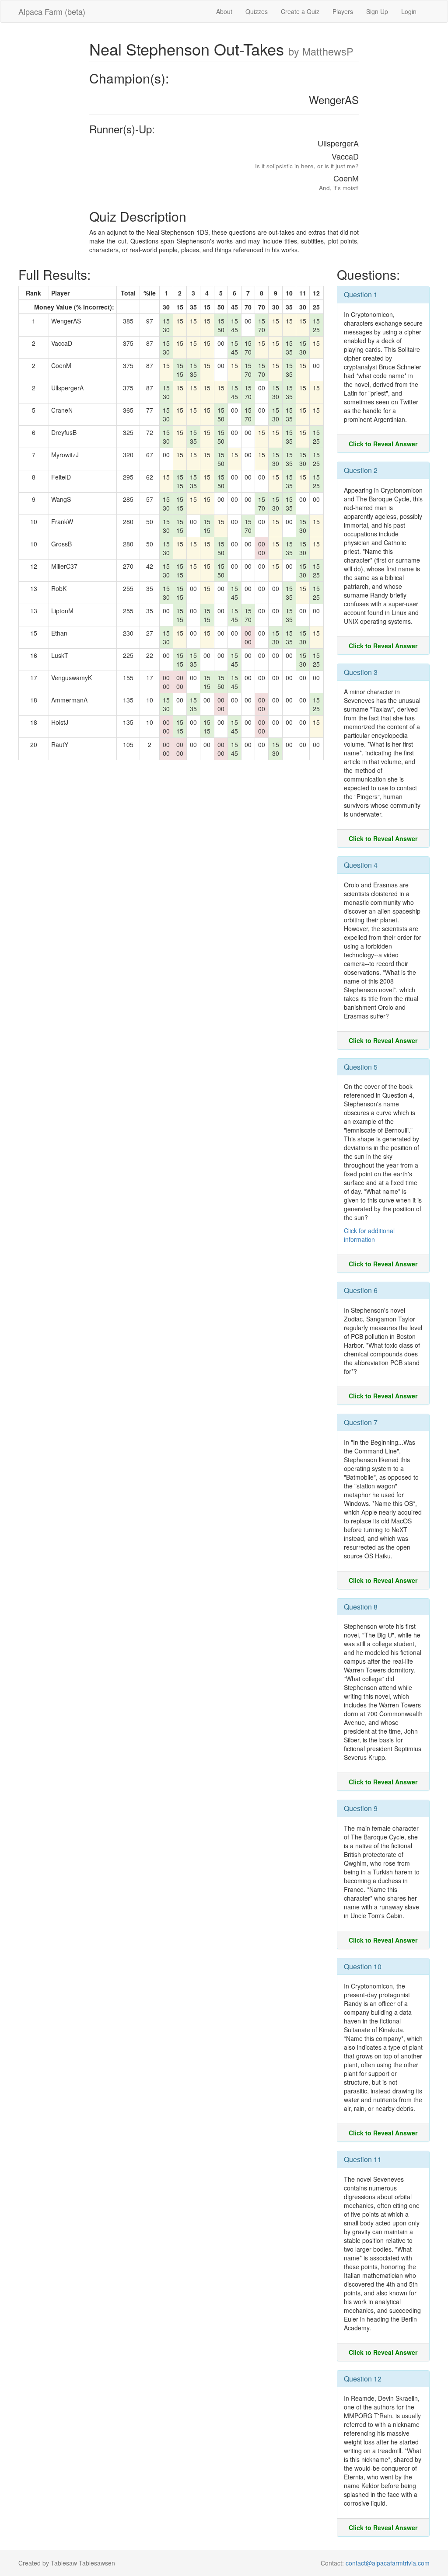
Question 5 (361, 1067)
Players (343, 11)
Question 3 (361, 672)
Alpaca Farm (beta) (52, 11)
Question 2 (361, 470)
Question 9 (361, 1808)
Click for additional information (369, 1235)
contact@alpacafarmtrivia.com (388, 2563)
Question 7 (361, 1422)
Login (409, 11)
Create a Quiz (300, 11)
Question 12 (363, 2379)
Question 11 (363, 2159)
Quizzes (257, 11)
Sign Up (377, 11)
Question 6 (361, 1290)
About (224, 11)
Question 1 (361, 294)
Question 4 (361, 865)
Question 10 (363, 1966)
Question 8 (361, 1607)
